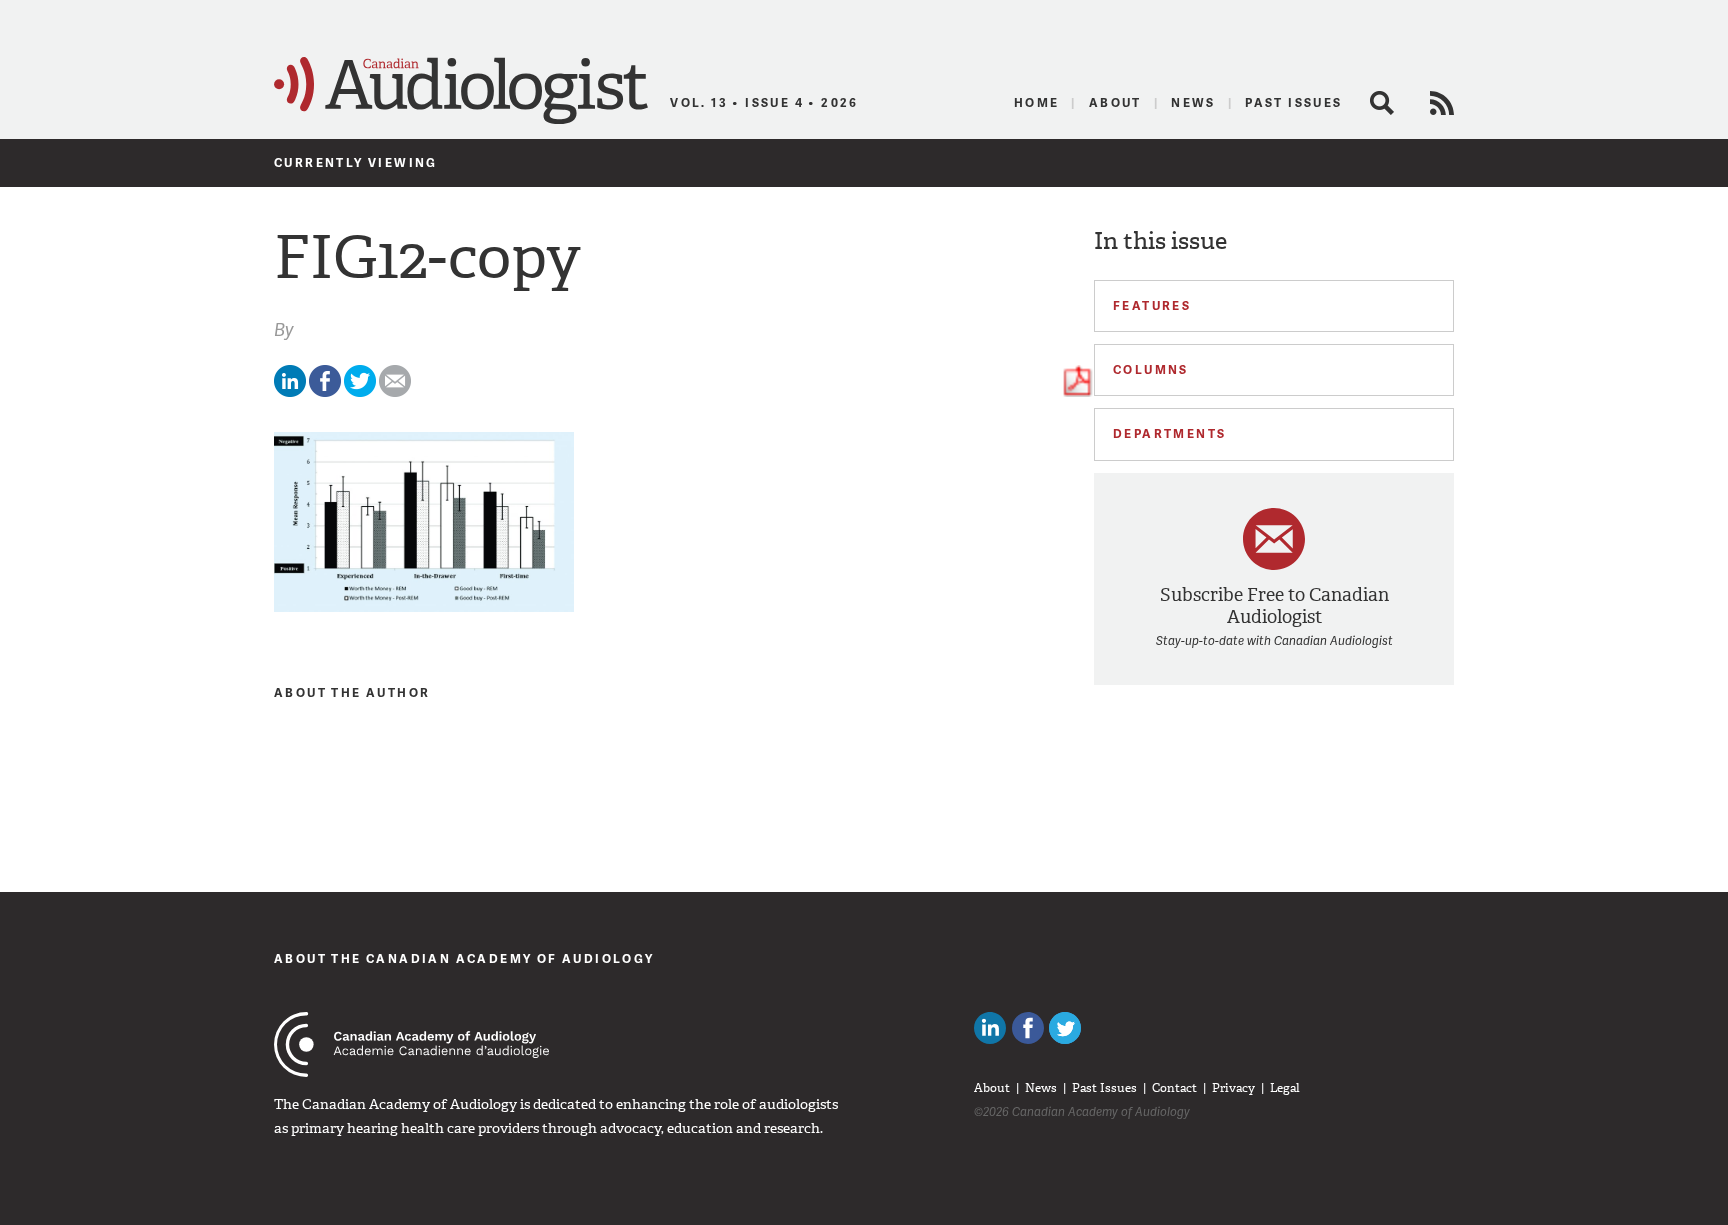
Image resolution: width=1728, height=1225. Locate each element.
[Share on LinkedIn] (290, 392)
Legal (1285, 1088)
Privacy (1233, 1088)
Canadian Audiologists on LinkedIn (990, 1028)
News (1193, 102)
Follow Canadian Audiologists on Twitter (1065, 1028)
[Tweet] (360, 392)
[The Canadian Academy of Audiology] (411, 1044)
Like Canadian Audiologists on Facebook (1028, 1028)
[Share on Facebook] (325, 392)
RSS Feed (1442, 103)
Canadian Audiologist (461, 91)
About (1115, 102)
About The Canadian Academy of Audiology (464, 958)
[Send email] (395, 392)
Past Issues (1293, 102)
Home (1037, 102)
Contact (1174, 1088)
